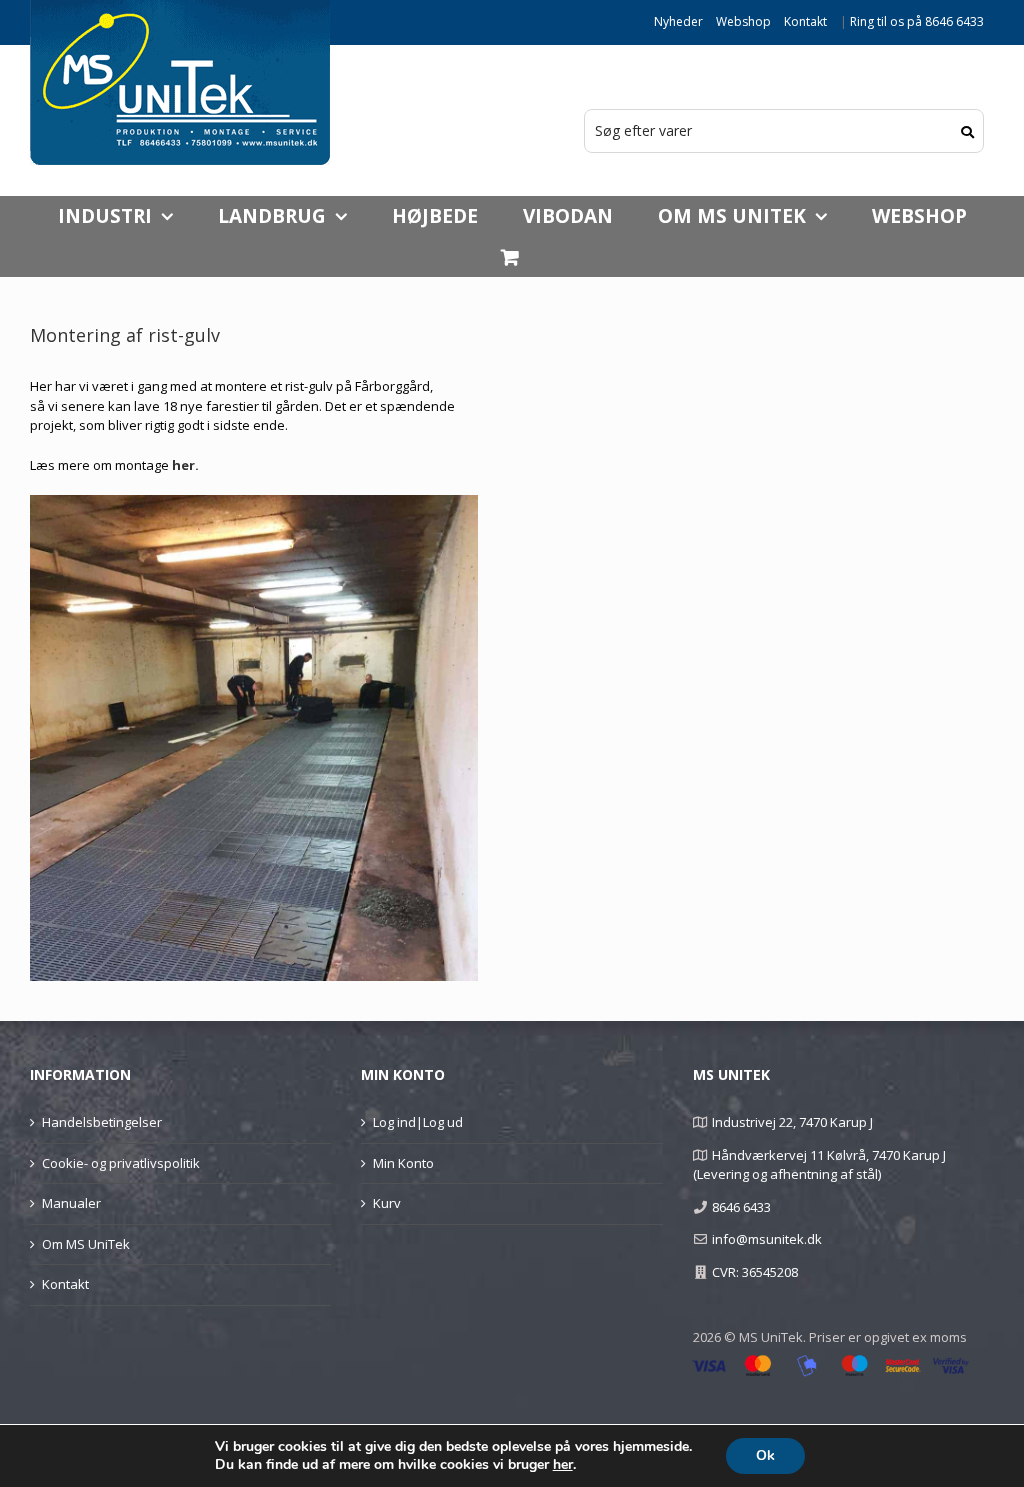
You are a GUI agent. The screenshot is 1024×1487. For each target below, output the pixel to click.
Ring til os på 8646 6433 (917, 21)
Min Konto (403, 1163)
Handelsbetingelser (102, 1122)
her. (185, 465)
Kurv (387, 1203)
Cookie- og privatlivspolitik (121, 1163)
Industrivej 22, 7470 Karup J (792, 1122)
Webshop (743, 21)
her (563, 1465)
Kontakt (805, 21)
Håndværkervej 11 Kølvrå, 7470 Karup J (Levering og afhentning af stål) (819, 1165)
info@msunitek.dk (767, 1239)
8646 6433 (741, 1207)
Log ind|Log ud (418, 1122)
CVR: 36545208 (755, 1272)
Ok (765, 1455)
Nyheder (678, 21)
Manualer (71, 1203)
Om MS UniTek (86, 1244)
